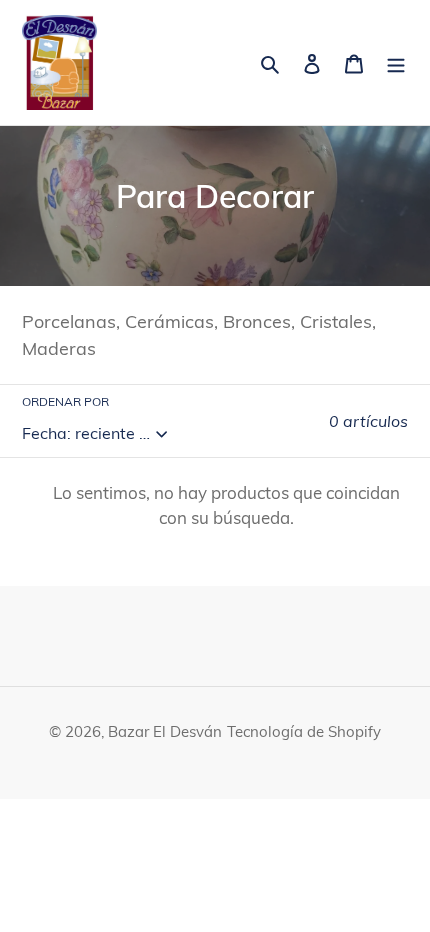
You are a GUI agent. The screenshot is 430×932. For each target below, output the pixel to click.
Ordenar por (65, 401)
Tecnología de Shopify (304, 731)
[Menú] (396, 62)
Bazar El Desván (165, 731)
